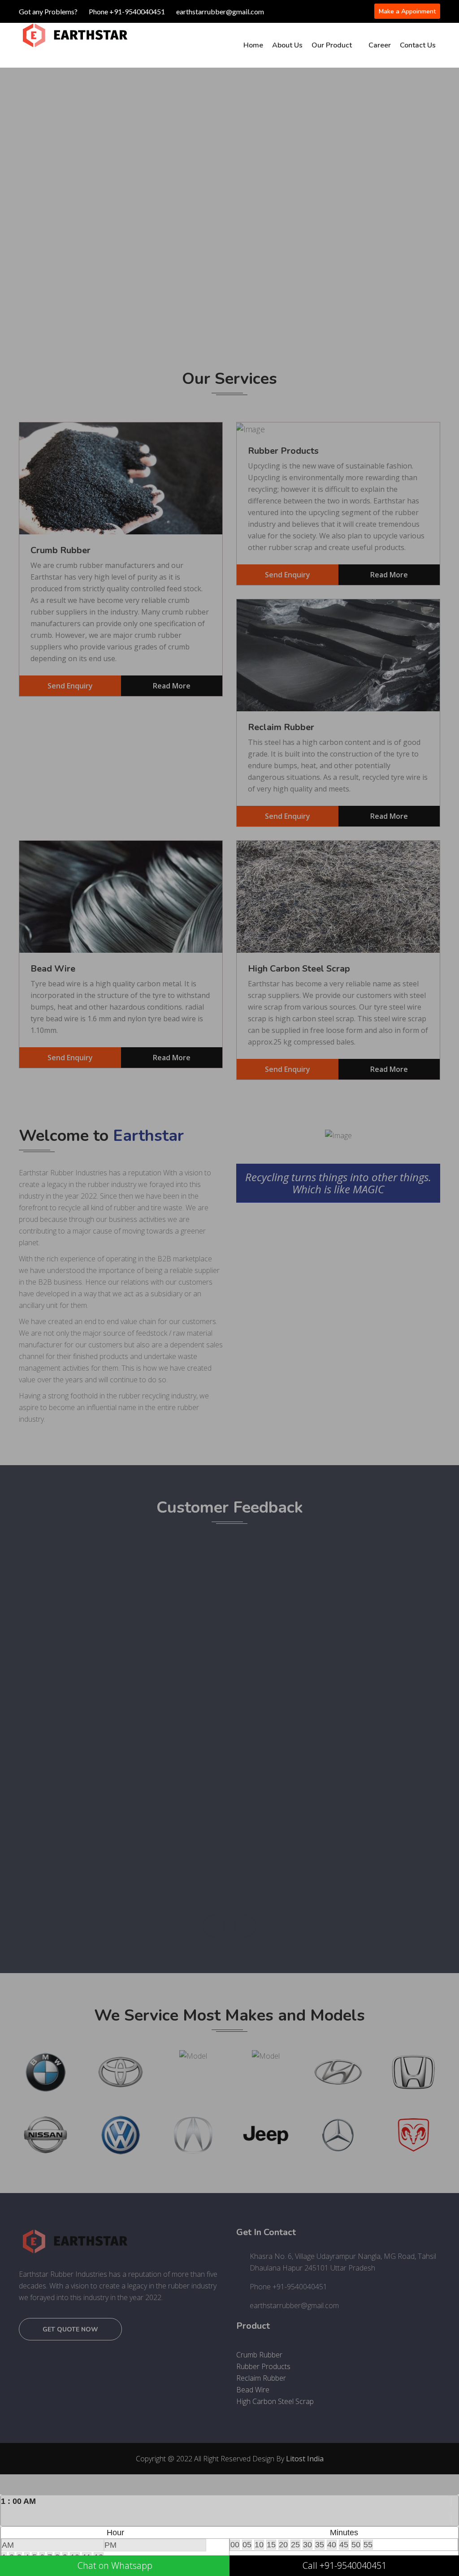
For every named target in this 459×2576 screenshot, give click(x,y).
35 (320, 2545)
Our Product (332, 45)
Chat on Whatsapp (115, 2565)
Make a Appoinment (407, 11)
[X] (455, 2511)
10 (259, 2545)
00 (235, 2545)
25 (295, 2545)
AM (8, 2545)
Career (380, 45)
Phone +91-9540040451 (127, 11)
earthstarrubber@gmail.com (220, 11)
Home (253, 45)
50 (356, 2545)
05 (247, 2545)
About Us (287, 45)
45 (344, 2545)
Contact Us (418, 45)
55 (368, 2545)
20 (283, 2545)
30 (307, 2545)
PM (110, 2545)
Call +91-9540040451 (344, 2565)
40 (332, 2545)
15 (271, 2545)
